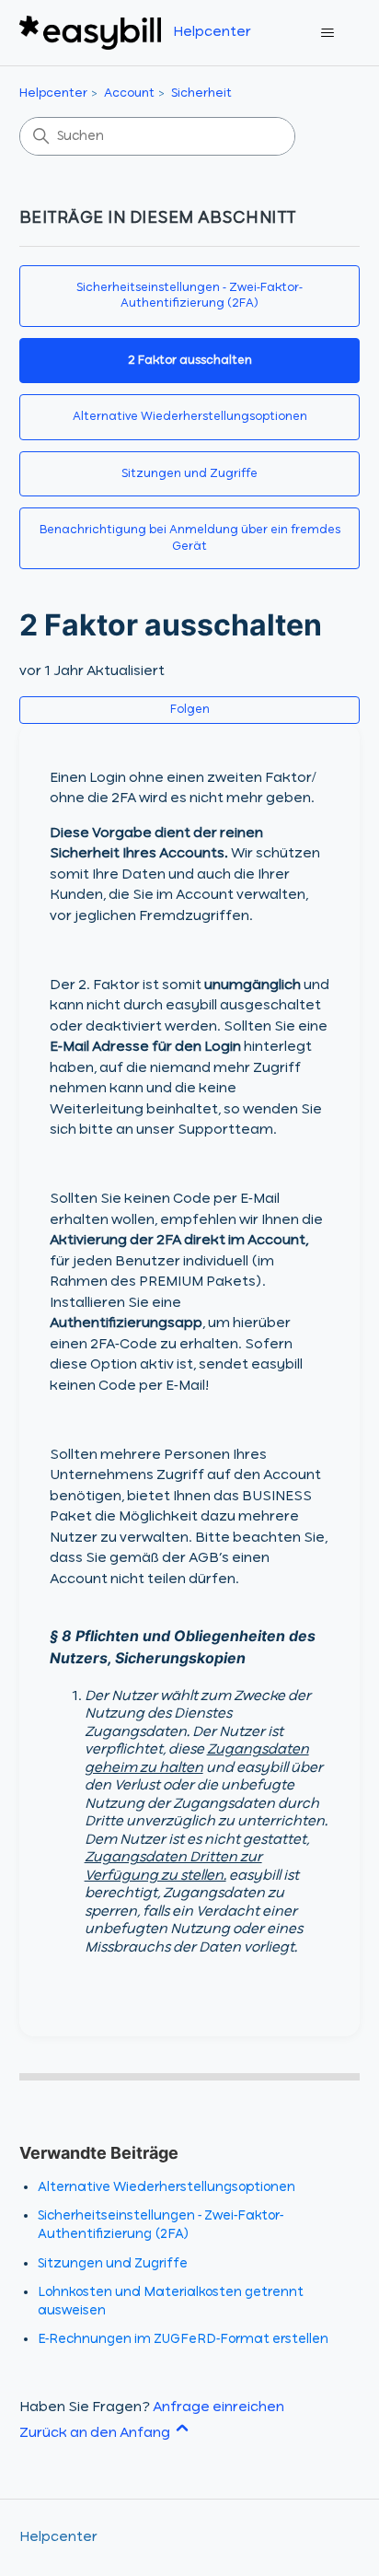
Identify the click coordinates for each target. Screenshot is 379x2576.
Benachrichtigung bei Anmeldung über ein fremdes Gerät (190, 538)
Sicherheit (201, 93)
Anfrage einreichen (218, 2407)
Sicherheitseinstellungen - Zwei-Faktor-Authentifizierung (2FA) (189, 296)
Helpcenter (53, 93)
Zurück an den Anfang (96, 2433)
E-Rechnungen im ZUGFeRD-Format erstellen (183, 2339)
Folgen (190, 710)
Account (129, 93)
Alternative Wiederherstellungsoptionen (190, 417)
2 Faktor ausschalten (190, 361)
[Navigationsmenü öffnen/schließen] (327, 33)
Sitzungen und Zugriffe (189, 474)
